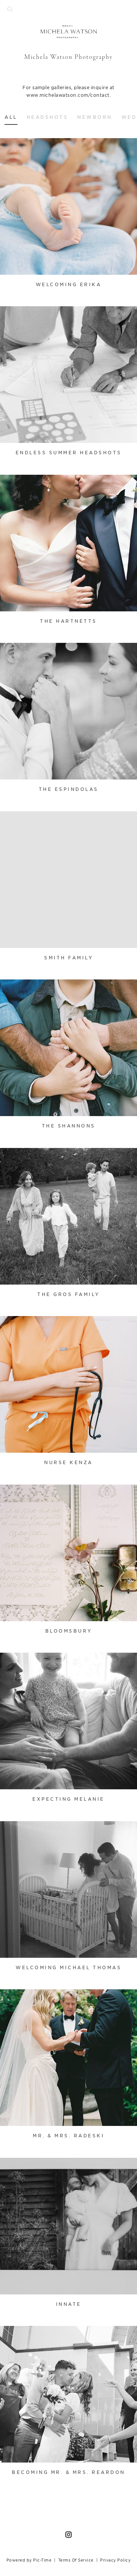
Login (14, 149)
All (11, 117)
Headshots (48, 117)
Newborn (95, 117)
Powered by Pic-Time (29, 2560)
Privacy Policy (115, 2560)
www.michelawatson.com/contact (68, 95)
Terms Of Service (76, 2560)
